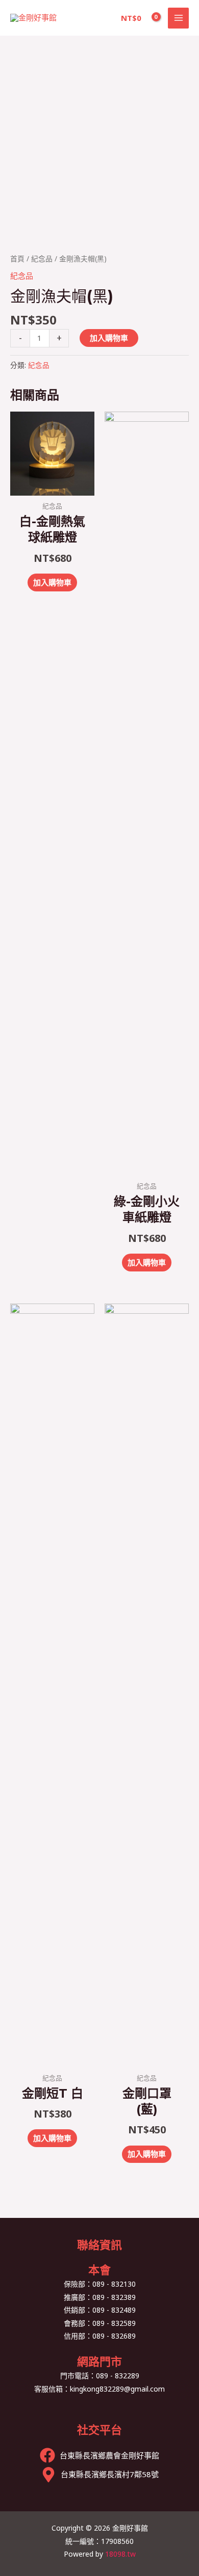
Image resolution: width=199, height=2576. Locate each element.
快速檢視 (53, 486)
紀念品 (42, 259)
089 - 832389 (114, 2297)
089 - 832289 (118, 2376)
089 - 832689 (114, 2336)
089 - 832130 (114, 2284)
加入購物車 (109, 338)
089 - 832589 (114, 2323)
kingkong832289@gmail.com (117, 2389)
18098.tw (120, 2554)
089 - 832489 (114, 2310)
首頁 (17, 259)
